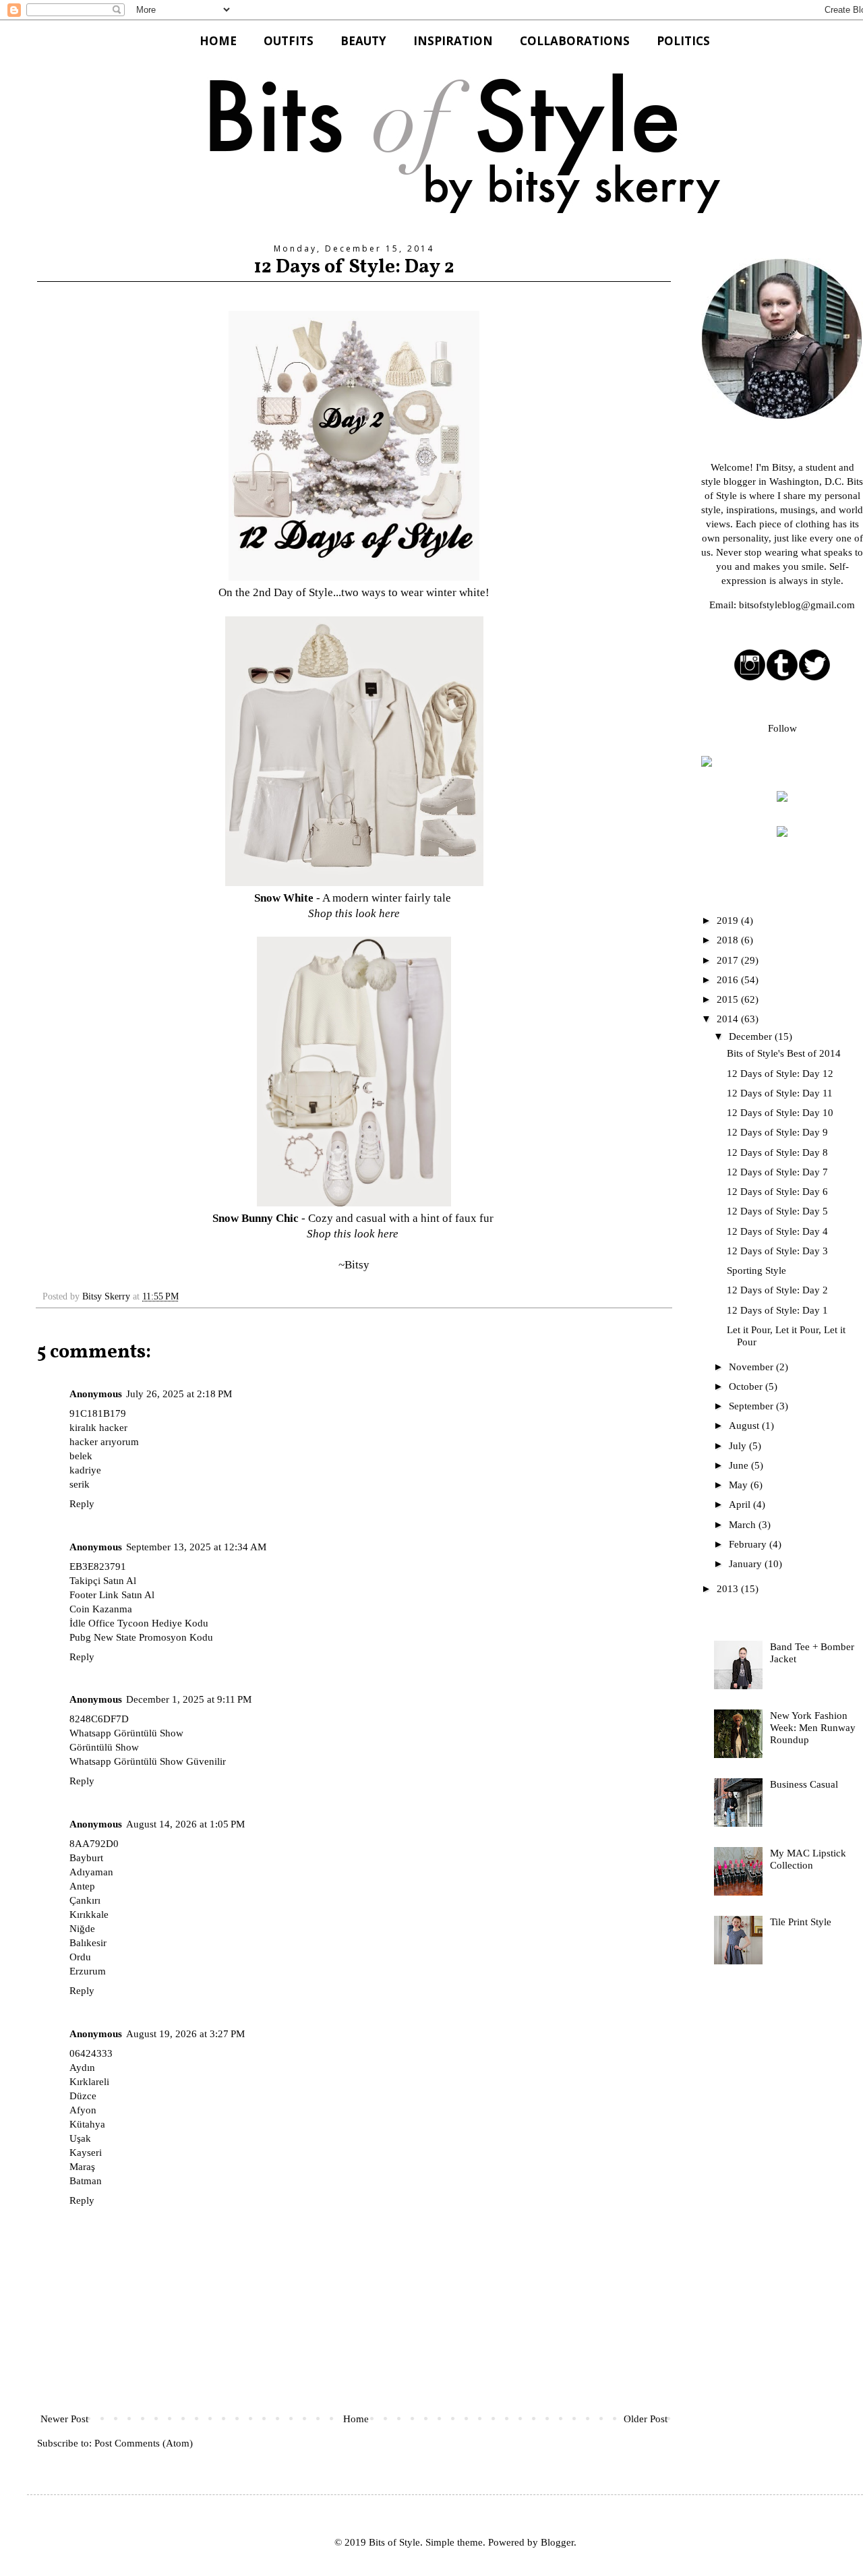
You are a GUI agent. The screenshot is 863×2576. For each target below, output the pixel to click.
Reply (82, 1504)
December (752, 1036)
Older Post (646, 2419)
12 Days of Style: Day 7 (777, 1172)
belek (81, 1456)
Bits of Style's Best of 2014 (784, 1053)
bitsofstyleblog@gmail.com (797, 605)
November (752, 1367)
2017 (729, 960)
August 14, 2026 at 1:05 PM (185, 1824)
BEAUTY (363, 41)
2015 (729, 999)
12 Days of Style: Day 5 (777, 1211)
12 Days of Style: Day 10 (780, 1113)
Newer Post (64, 2419)
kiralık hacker (98, 1428)
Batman (86, 2181)
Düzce (83, 2096)
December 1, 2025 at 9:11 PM (189, 1699)
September (752, 1406)
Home (356, 2419)
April (741, 1504)
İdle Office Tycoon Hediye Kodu (139, 1623)
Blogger (557, 2542)
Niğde (82, 1929)
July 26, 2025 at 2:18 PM (179, 1394)
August (745, 1426)
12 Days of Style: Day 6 (777, 1192)
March (744, 1525)
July (739, 1446)
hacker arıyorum (104, 1442)
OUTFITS (289, 41)
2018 (729, 940)
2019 (729, 920)
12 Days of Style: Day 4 (777, 1231)
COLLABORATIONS (575, 41)
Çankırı (85, 1900)
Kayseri (86, 2153)
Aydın (82, 2068)
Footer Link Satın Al (112, 1595)
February (749, 1544)
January (747, 1564)
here (389, 913)
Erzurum (88, 1971)
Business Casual (804, 1784)
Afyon (83, 2110)
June (740, 1465)
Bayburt (86, 1858)
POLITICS (683, 41)
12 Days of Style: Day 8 (777, 1152)
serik (80, 1484)
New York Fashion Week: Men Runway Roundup (813, 1728)
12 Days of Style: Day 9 (777, 1132)
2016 (729, 980)
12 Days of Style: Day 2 (777, 1290)
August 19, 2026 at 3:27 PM (185, 2034)
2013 (729, 1589)
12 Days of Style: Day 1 (777, 1310)
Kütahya (87, 2124)
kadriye (85, 1470)
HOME (218, 41)
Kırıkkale (89, 1914)
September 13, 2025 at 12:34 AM (196, 1547)
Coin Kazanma (101, 1609)
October (747, 1386)
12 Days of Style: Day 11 (780, 1093)
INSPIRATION (453, 41)
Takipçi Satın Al (103, 1581)
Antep (82, 1886)
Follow (782, 728)
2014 (729, 1019)
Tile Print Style (801, 1922)
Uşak (80, 2138)
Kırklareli (89, 2082)
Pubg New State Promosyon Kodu (141, 1637)
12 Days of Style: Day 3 (777, 1251)
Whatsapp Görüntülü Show (126, 1733)
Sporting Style (756, 1270)
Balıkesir (88, 1943)
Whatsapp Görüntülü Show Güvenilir (148, 1761)
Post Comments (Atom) (144, 2443)
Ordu (80, 1957)
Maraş (82, 2167)
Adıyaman (91, 1872)
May (740, 1485)
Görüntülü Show (104, 1747)
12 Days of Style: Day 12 (780, 1074)
